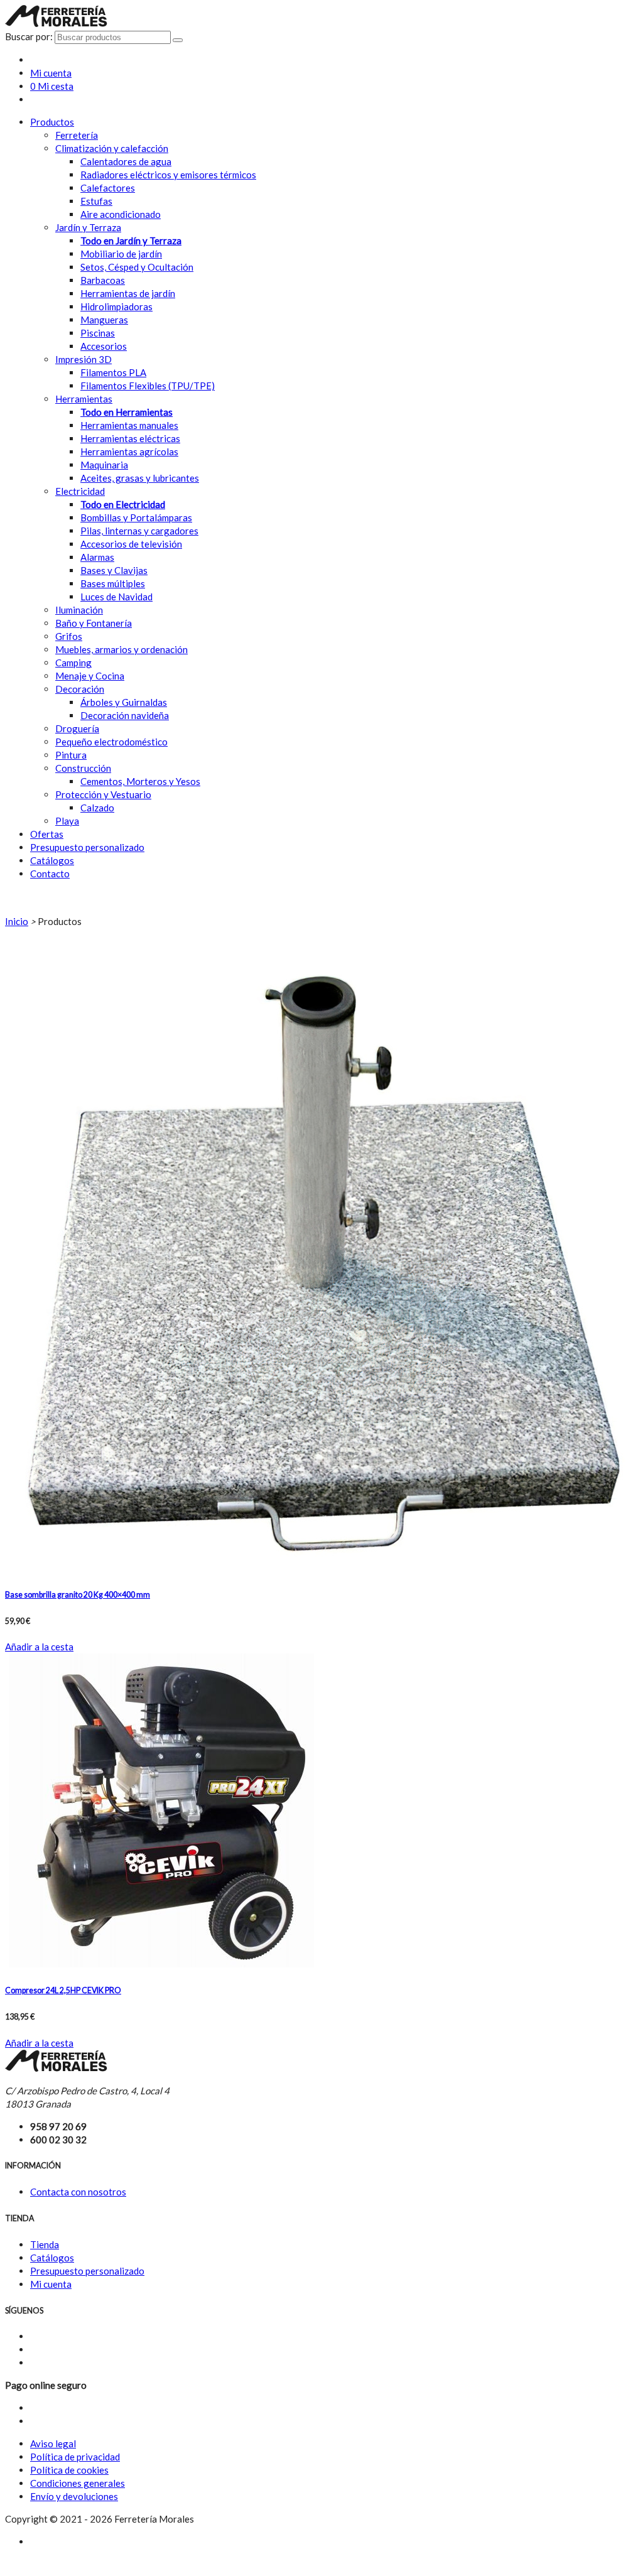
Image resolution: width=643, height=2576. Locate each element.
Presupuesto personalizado (87, 847)
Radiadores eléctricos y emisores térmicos (168, 175)
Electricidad (80, 491)
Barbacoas (103, 280)
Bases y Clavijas (114, 570)
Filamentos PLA (113, 372)
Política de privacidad (75, 2457)
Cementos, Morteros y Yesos (140, 781)
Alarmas (97, 557)
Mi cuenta (51, 2284)
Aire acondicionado (121, 214)
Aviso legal (53, 2443)
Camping (73, 663)
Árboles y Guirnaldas (124, 702)
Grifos (69, 636)
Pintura (71, 755)
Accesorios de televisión (131, 544)
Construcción (83, 768)
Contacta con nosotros (78, 2192)
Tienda (45, 2244)
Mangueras (104, 320)
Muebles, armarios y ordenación (122, 649)
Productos (52, 122)
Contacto (50, 874)
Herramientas (84, 399)
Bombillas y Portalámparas (136, 517)
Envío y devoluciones (74, 2496)
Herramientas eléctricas (130, 438)
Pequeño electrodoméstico (111, 742)
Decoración (80, 689)
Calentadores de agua (126, 161)
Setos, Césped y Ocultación (137, 267)
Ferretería (77, 135)
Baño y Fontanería (94, 623)
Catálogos (52, 860)
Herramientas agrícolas (129, 452)
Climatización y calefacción (112, 148)
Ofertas (47, 834)
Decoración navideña (125, 715)
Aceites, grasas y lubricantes (140, 478)
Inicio (17, 921)
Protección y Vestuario (103, 794)
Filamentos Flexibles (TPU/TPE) (148, 386)
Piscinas (98, 333)
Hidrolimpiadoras (116, 306)
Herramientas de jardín (128, 293)
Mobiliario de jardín (121, 254)
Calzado (97, 808)
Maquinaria (104, 465)
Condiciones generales (78, 2483)
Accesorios (104, 346)
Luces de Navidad (116, 597)
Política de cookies (69, 2470)
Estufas (96, 201)
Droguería (77, 728)
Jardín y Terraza (88, 227)
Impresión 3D (84, 359)
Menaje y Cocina (90, 676)
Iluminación (79, 610)
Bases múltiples (113, 583)
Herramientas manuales (129, 425)
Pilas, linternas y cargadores (139, 531)
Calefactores (108, 188)
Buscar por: (29, 36)
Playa (67, 821)
